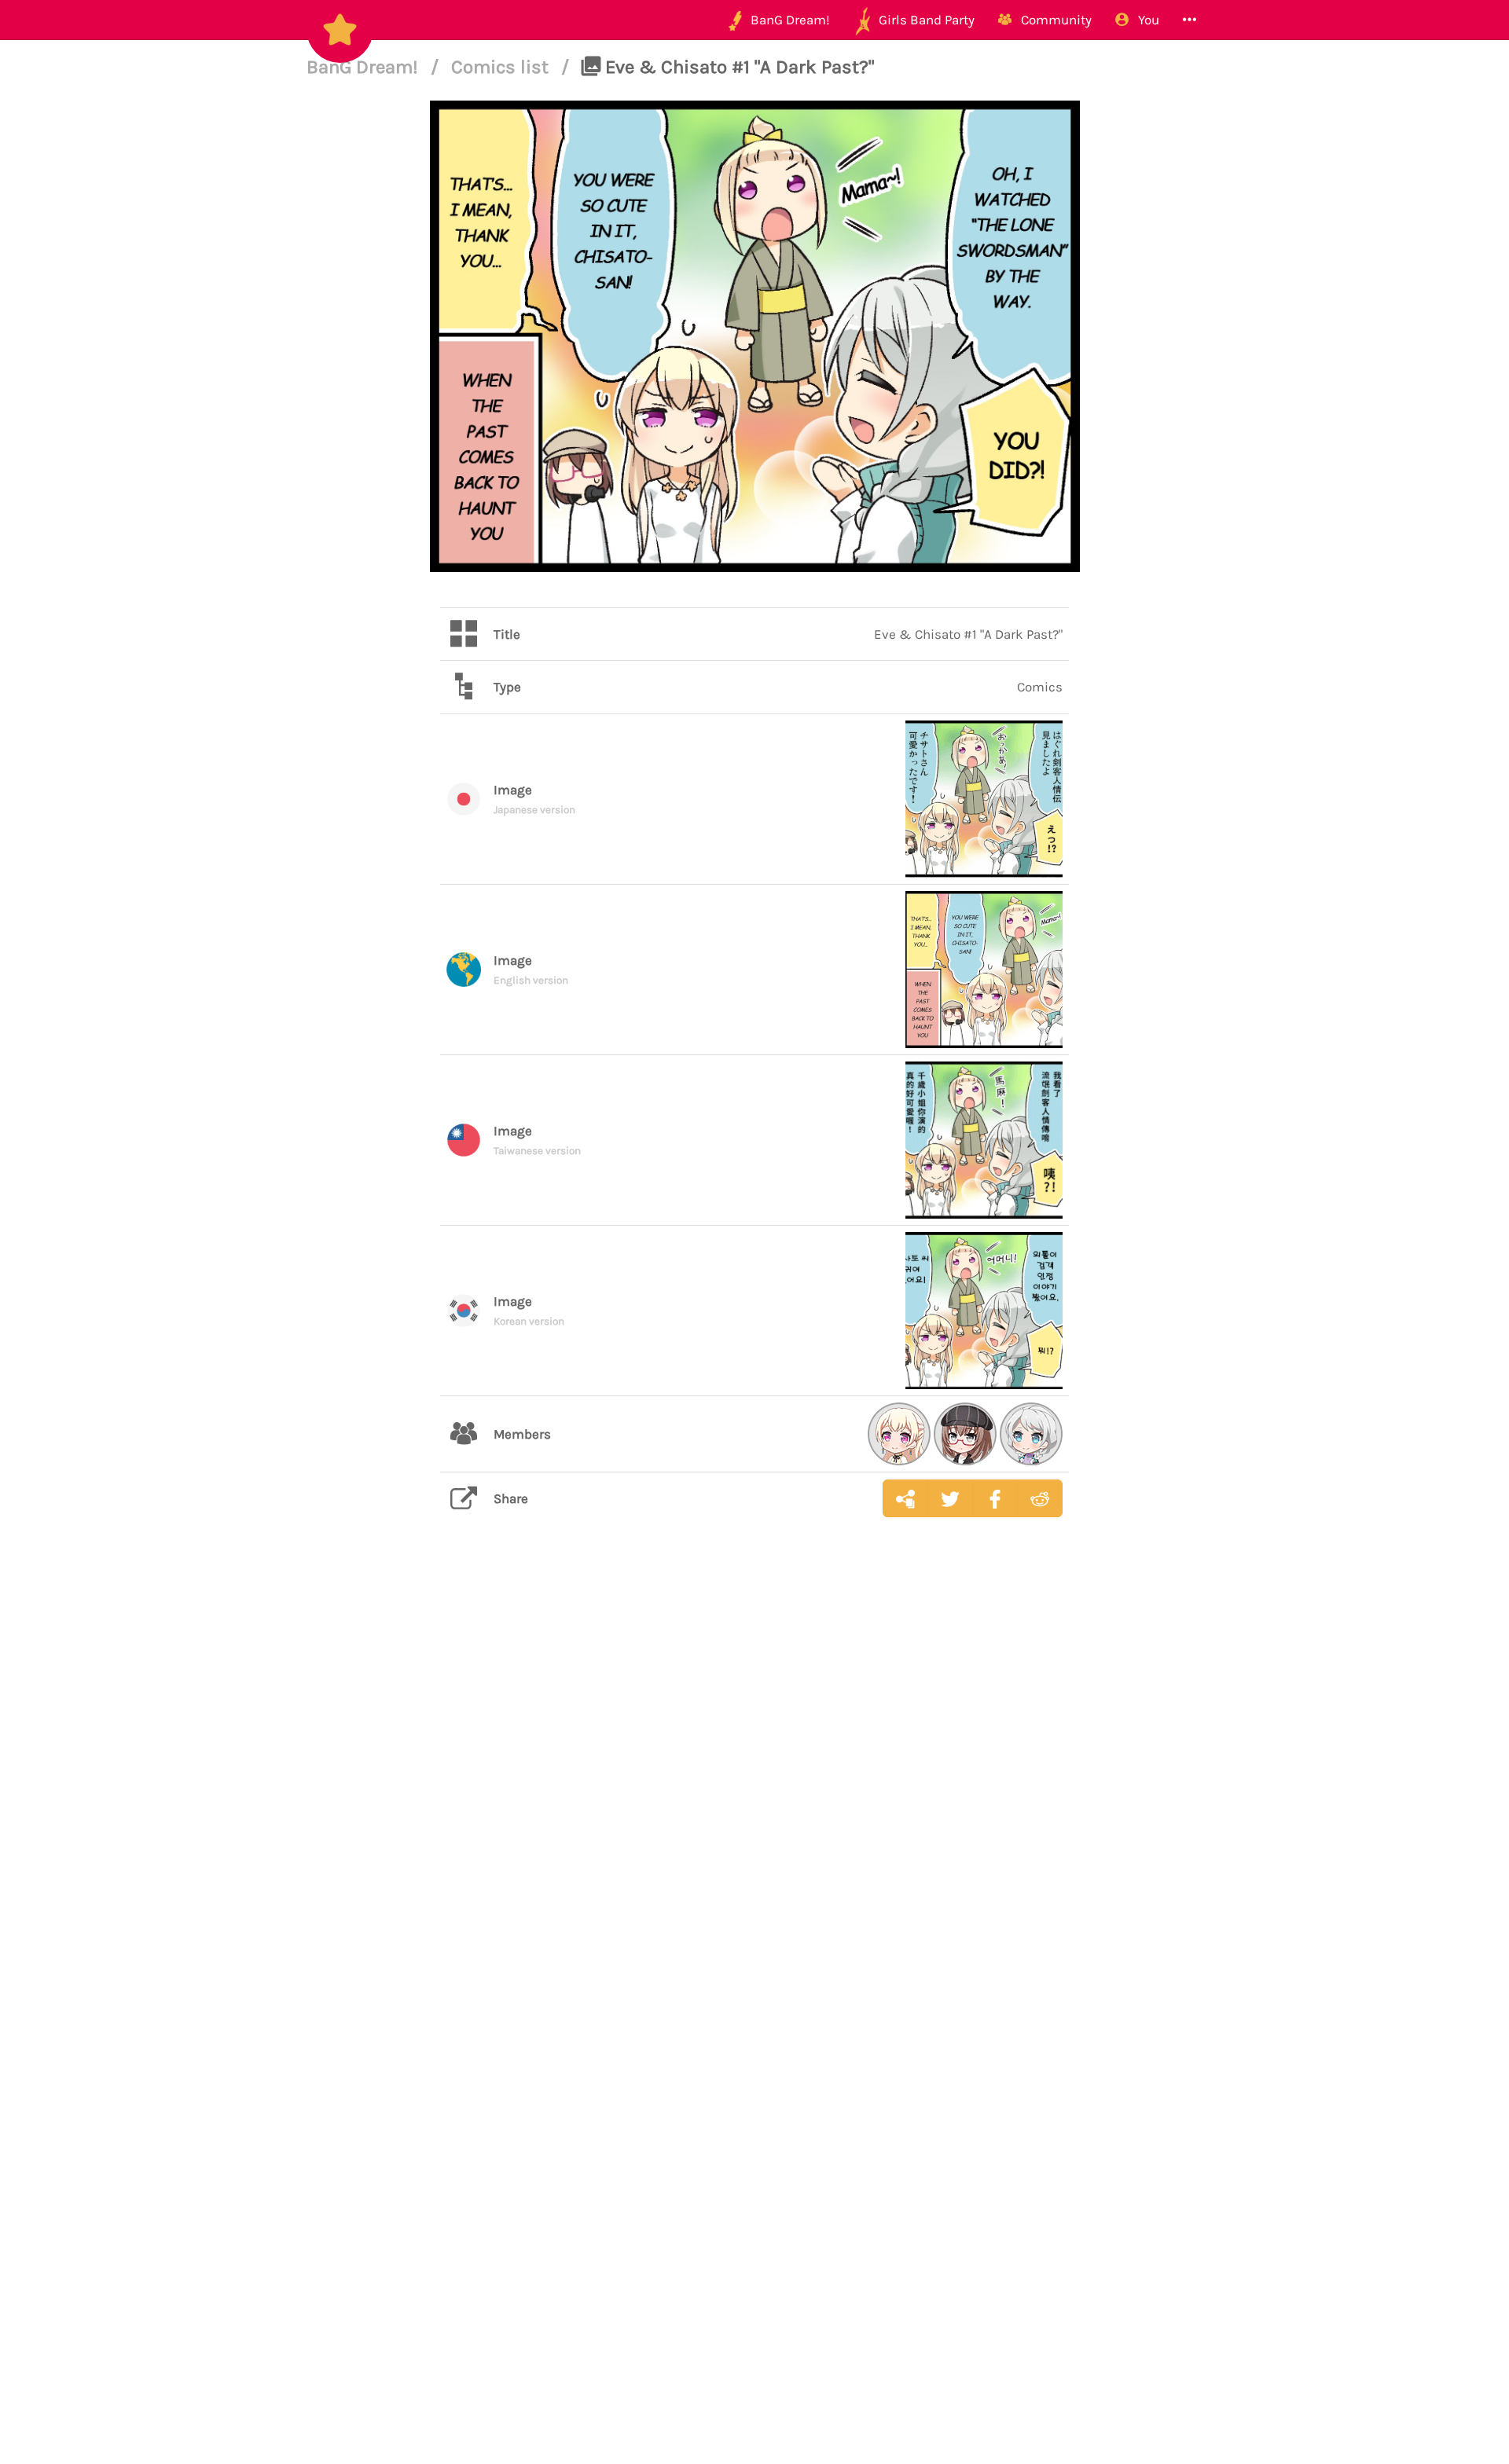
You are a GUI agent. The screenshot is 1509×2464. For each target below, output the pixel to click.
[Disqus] (754, 1778)
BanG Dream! (365, 67)
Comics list (502, 67)
